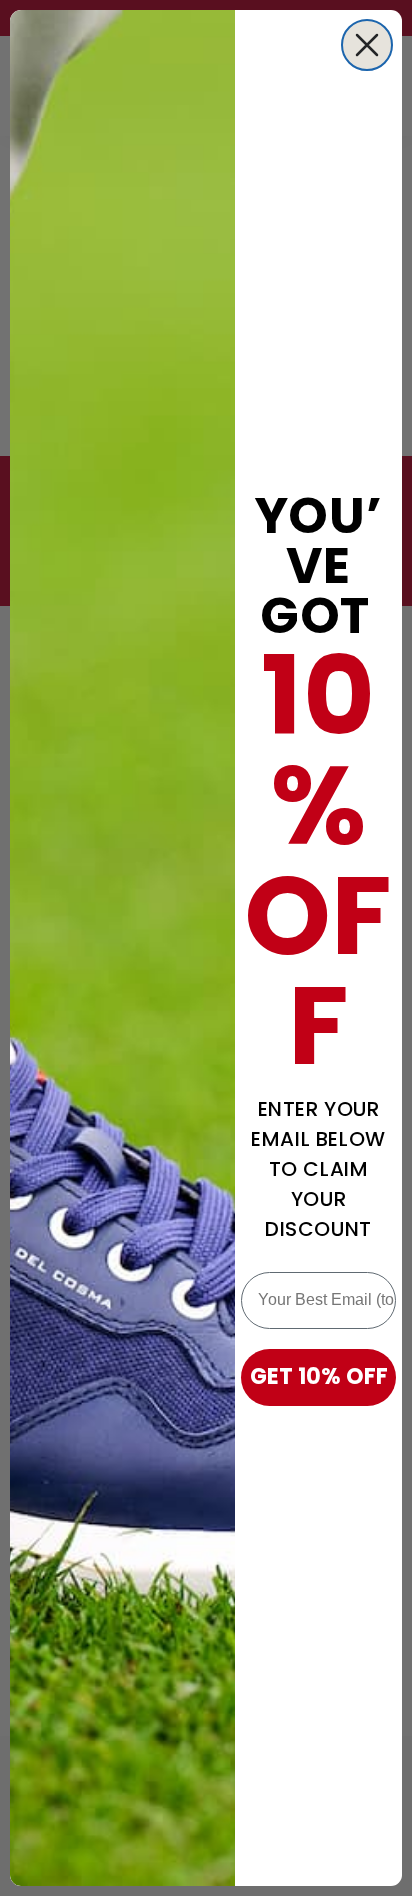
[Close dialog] (367, 45)
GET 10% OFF (319, 1376)
